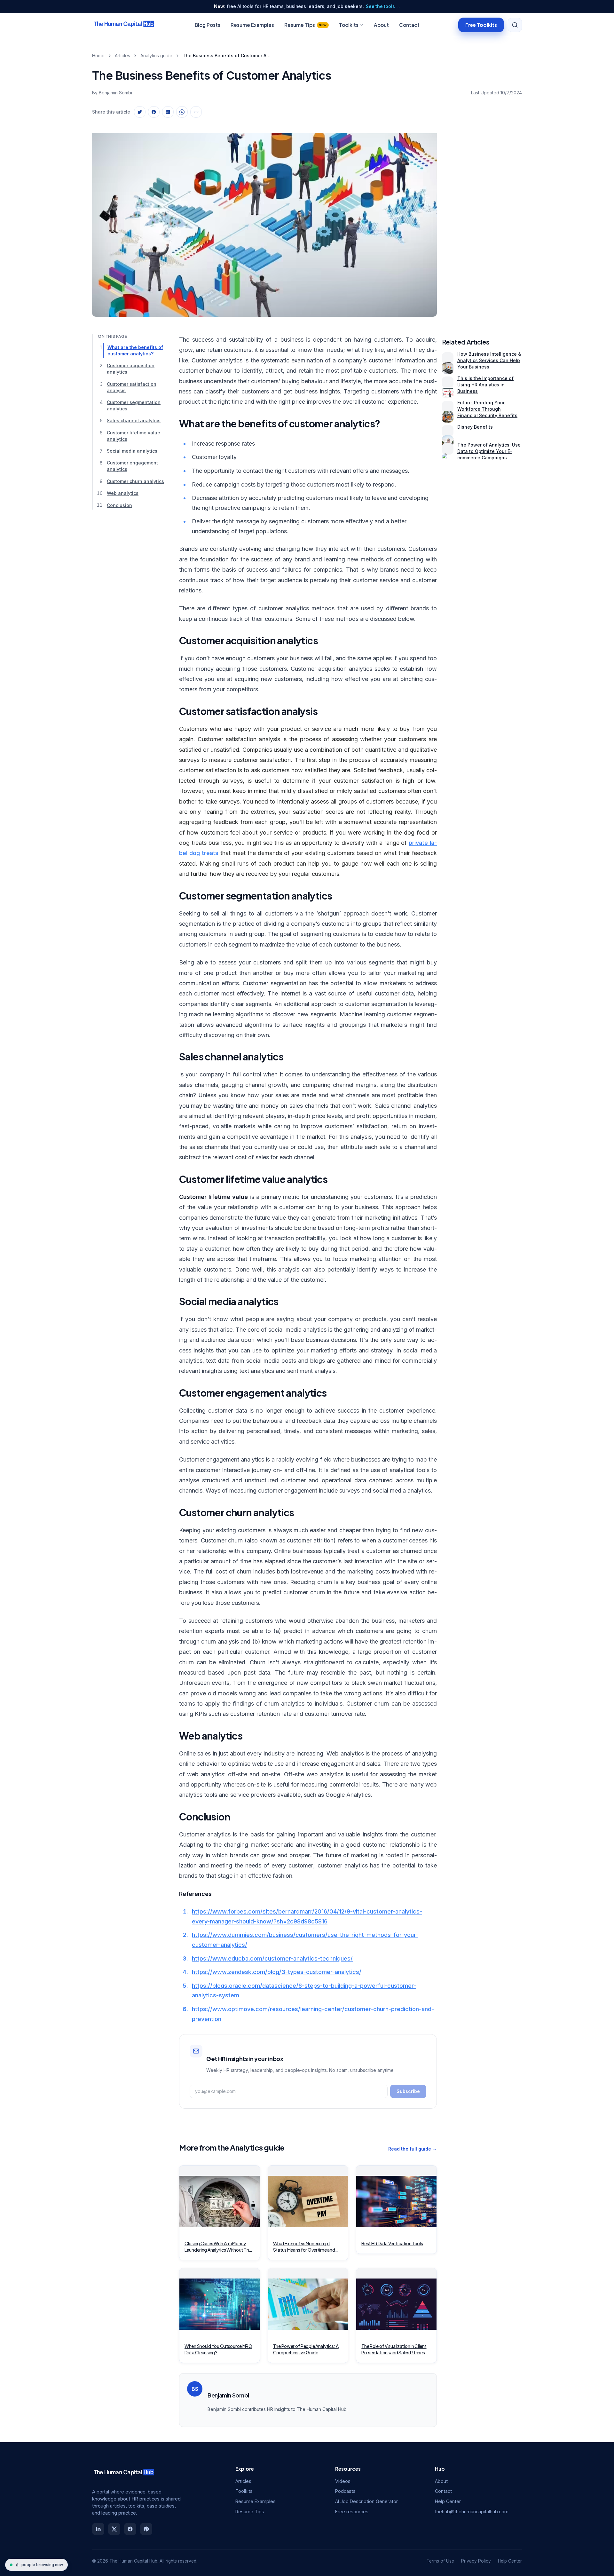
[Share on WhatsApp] (182, 112)
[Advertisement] (482, 219)
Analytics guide (156, 55)
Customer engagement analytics (132, 466)
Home (98, 55)
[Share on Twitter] (140, 112)
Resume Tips (306, 25)
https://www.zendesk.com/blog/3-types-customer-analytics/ (277, 1972)
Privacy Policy (476, 2561)
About (381, 25)
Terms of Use (440, 2561)
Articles (122, 55)
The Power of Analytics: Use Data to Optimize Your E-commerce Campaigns (489, 451)
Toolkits (349, 25)
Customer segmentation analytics (134, 405)
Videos (343, 2481)
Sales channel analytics (134, 421)
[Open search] (515, 25)
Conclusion (119, 505)
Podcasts (345, 2491)
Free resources (352, 2512)
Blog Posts (208, 25)
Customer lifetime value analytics (134, 436)
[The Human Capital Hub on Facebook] (130, 2529)
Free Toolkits (481, 24)
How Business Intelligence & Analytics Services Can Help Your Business (489, 360)
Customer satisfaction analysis (132, 387)
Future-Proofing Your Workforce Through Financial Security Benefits (487, 409)
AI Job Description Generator (366, 2501)
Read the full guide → (413, 2149)
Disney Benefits (475, 427)
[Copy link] (196, 112)
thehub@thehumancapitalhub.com (472, 2512)
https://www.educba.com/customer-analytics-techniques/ (272, 1958)
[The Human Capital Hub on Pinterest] (146, 2529)
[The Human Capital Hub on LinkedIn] (98, 2529)
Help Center (448, 2501)
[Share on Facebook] (154, 112)
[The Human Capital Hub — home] (124, 25)
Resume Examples (252, 25)
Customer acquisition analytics (131, 369)
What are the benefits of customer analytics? (135, 350)
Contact (409, 25)
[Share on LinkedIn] (168, 112)
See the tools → (383, 6)
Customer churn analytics (135, 481)
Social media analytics (132, 451)
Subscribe (408, 2091)
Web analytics (123, 493)
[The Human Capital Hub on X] (114, 2529)
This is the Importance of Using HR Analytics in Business (485, 385)
